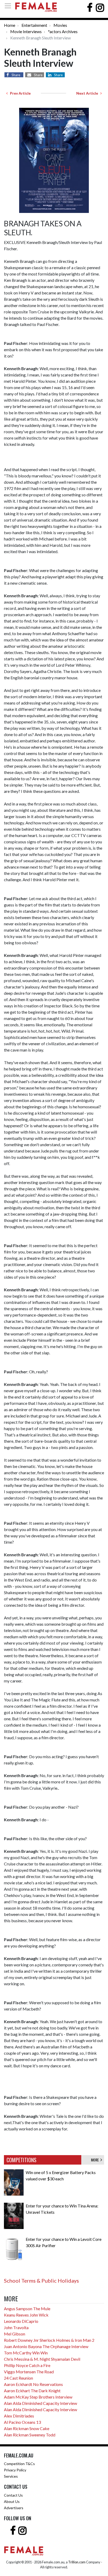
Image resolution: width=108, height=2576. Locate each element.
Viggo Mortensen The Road (29, 2372)
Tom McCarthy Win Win (26, 2353)
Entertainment (34, 25)
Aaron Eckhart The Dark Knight (32, 2391)
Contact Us (13, 2495)
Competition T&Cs (19, 2464)
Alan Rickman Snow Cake (27, 2428)
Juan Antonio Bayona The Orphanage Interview (46, 2346)
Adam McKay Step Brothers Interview (38, 2397)
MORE (96, 2160)
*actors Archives (63, 31)
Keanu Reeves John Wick (26, 2315)
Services (11, 2476)
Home (10, 25)
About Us (12, 2501)
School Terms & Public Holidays (41, 2281)
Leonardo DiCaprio (21, 2321)
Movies (60, 25)
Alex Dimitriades (19, 2416)
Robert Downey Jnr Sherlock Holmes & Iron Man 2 (49, 2340)
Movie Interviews (26, 31)
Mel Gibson (15, 2334)
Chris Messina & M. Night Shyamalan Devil (42, 2359)
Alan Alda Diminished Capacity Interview (40, 2403)
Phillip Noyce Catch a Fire (27, 2365)
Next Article (88, 93)
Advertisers (14, 2508)
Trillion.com (77, 2562)
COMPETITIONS (21, 2160)
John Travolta (16, 2327)
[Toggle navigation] (9, 6)
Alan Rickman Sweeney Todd (30, 2435)
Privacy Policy (15, 2470)
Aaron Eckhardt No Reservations (33, 2384)
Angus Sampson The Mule (27, 2309)
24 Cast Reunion (18, 2378)
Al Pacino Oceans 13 (22, 2422)
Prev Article (19, 93)
